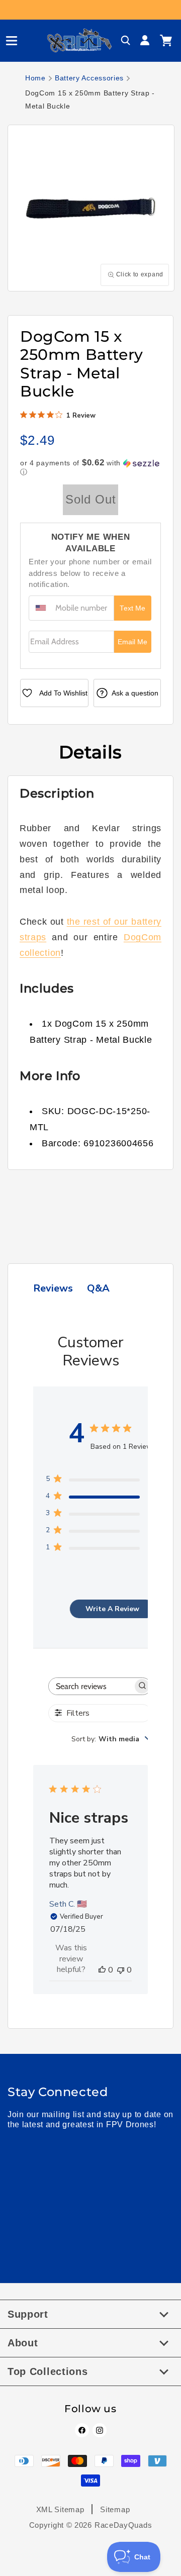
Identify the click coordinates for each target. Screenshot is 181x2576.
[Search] (126, 41)
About (23, 2343)
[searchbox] (91, 1686)
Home (35, 78)
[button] (8, 41)
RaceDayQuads (123, 2525)
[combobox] (111, 1739)
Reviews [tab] (53, 1288)
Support (28, 2314)
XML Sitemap (60, 2509)
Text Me (132, 608)
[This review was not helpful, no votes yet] (121, 1970)
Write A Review (112, 1609)
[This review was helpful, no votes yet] (102, 1970)
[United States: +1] (41, 608)
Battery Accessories (89, 78)
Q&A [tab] (98, 1288)
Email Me (132, 642)
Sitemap (115, 2509)
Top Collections (48, 2371)
